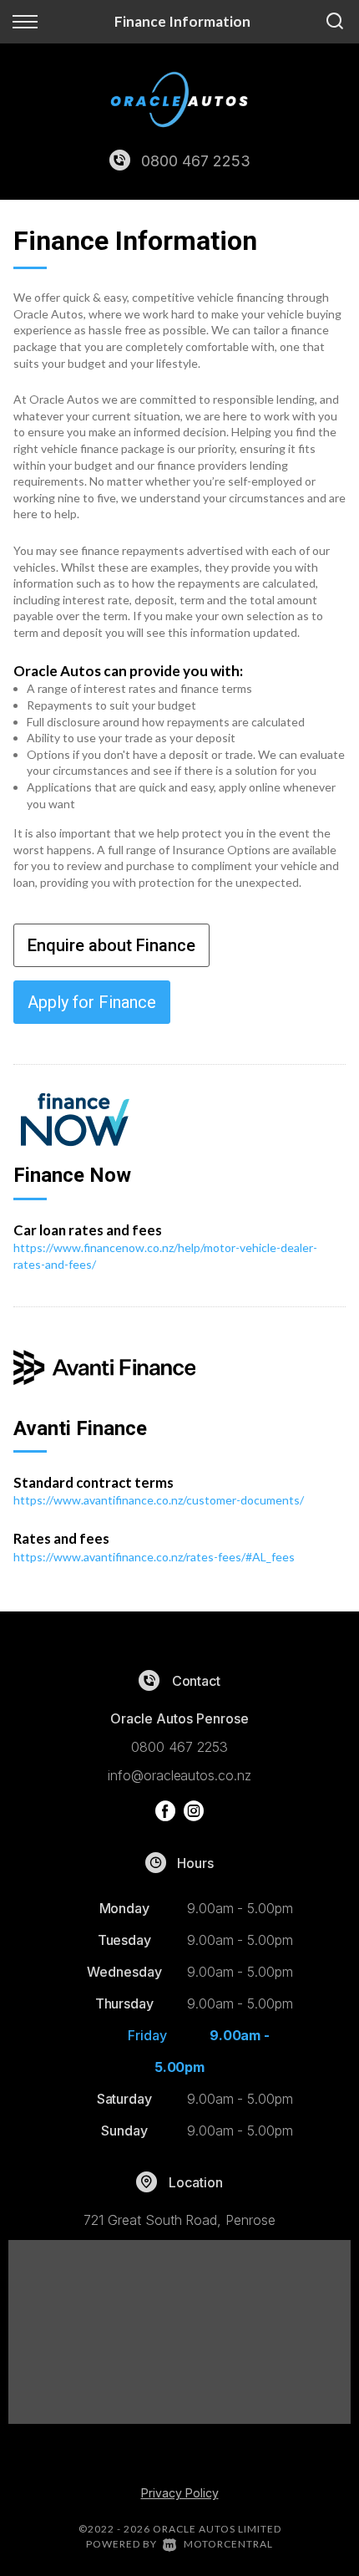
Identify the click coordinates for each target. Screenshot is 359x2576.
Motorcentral (228, 2544)
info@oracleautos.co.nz (179, 1775)
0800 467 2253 (195, 161)
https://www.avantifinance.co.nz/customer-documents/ (159, 1500)
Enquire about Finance (111, 945)
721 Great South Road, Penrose (179, 2220)
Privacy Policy (180, 2493)
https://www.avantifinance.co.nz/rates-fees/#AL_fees (154, 1557)
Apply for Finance (92, 1002)
